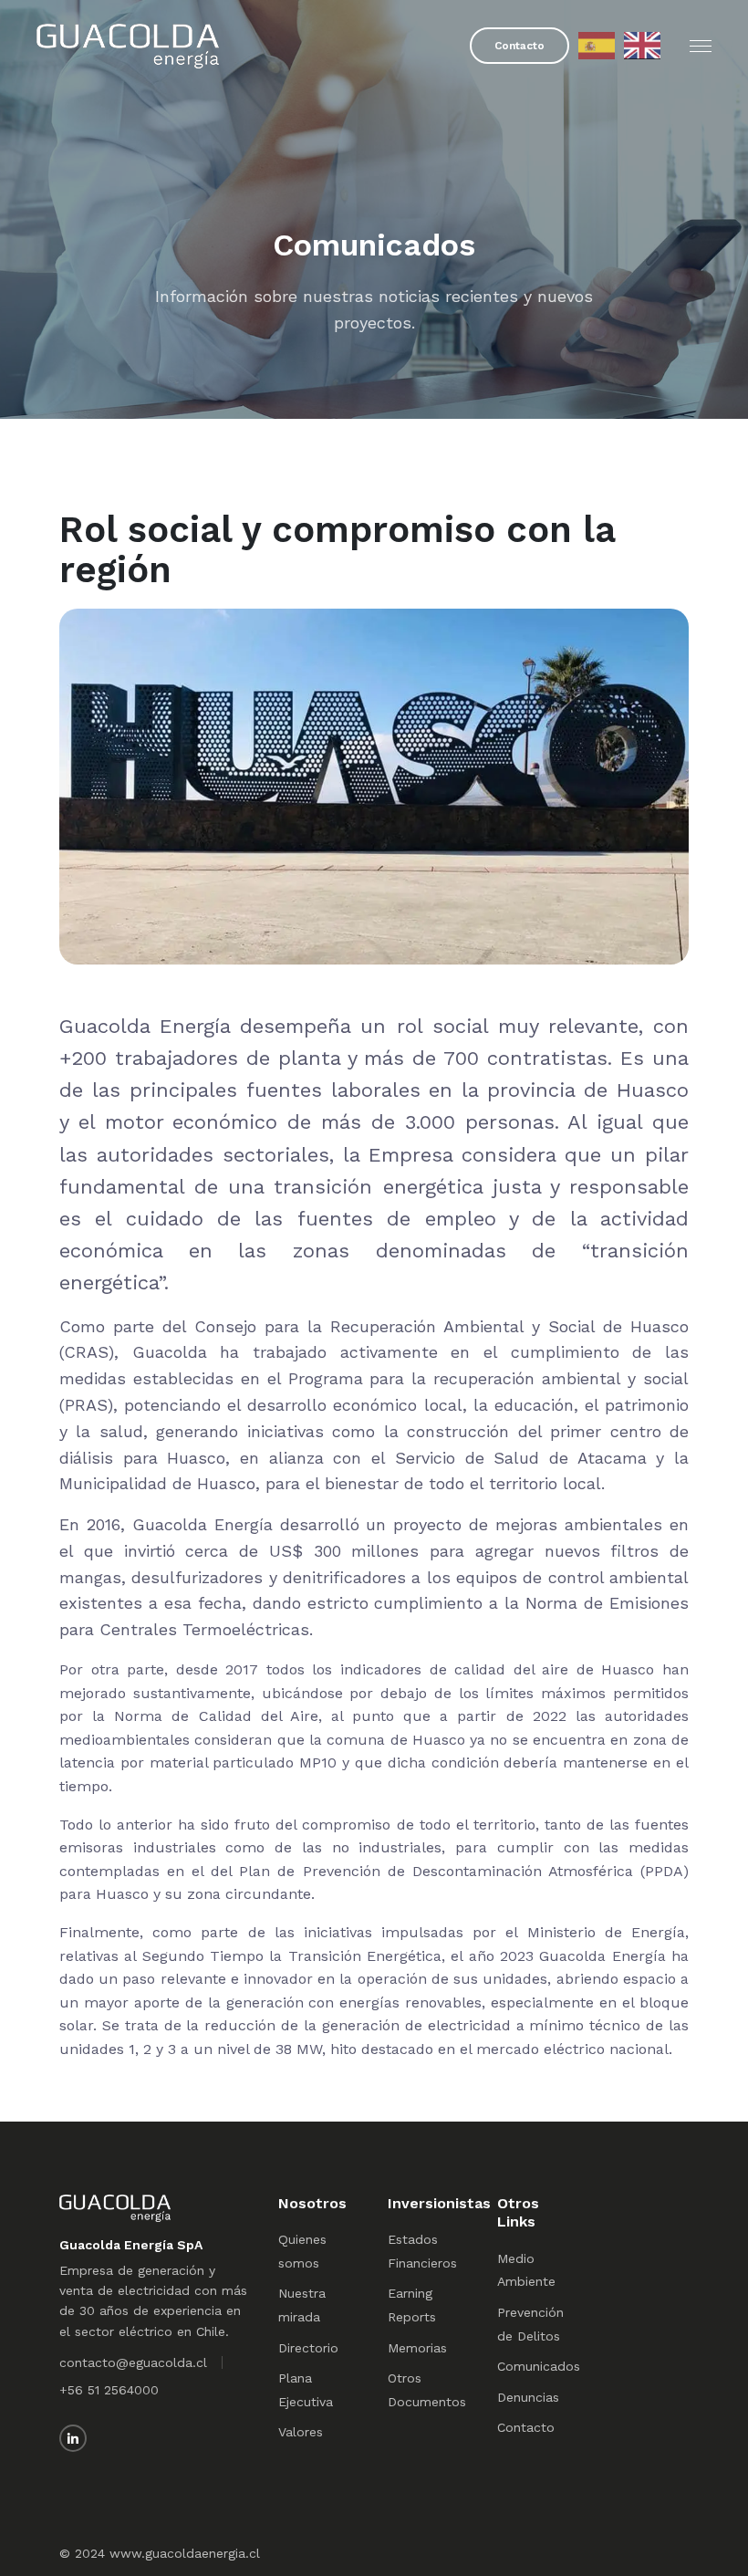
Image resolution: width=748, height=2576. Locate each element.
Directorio (308, 2348)
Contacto (519, 46)
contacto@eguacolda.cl (133, 2362)
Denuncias (528, 2397)
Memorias (417, 2348)
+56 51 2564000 (109, 2390)
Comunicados (539, 2366)
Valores (301, 2432)
